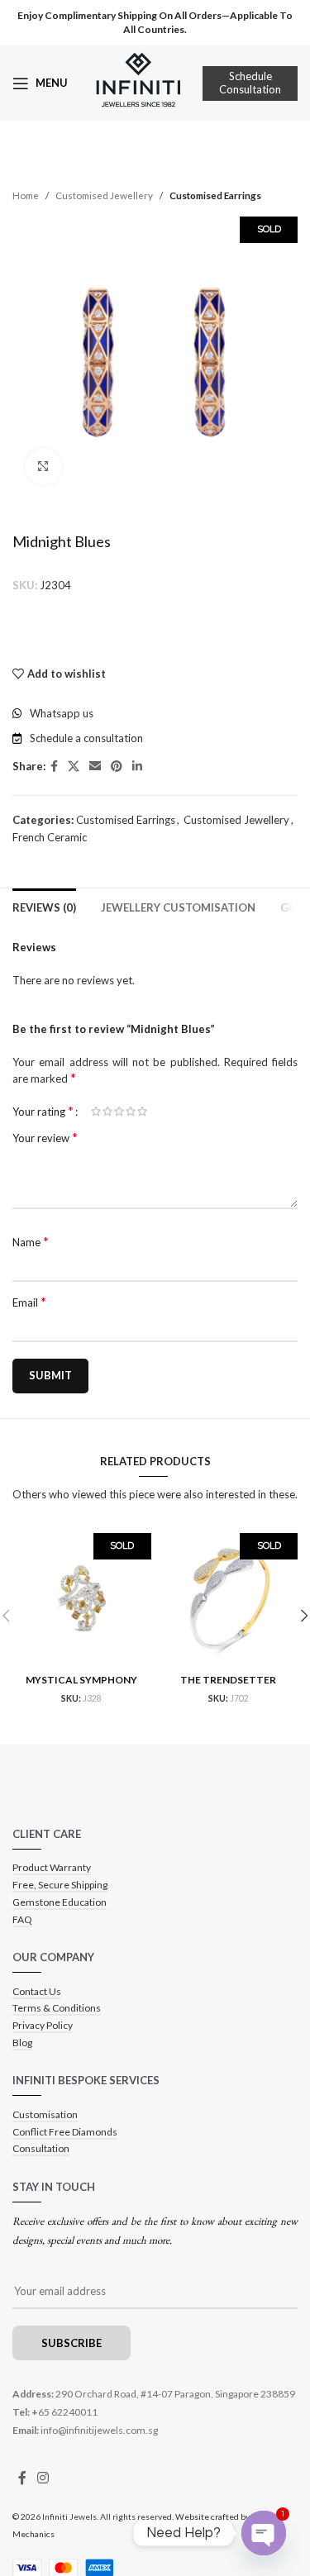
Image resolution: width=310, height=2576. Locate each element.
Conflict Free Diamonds (65, 2132)
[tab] (44, 906)
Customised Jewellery (104, 195)
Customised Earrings (215, 195)
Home (26, 195)
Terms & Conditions (57, 2008)
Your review (45, 1137)
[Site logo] (138, 82)
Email (29, 1302)
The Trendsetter (228, 1680)
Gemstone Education (60, 1902)
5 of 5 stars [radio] (142, 1111)
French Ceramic (50, 837)
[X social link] (74, 767)
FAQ (22, 1919)
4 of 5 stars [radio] (131, 1111)
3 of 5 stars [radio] (119, 1111)
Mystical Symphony (81, 1680)
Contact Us (37, 1991)
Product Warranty (52, 1867)
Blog (22, 2043)
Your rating (43, 1111)
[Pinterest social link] (117, 767)
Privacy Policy (43, 2025)
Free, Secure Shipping (60, 1885)
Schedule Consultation (250, 83)
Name (31, 1241)
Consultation (41, 2148)
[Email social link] (95, 767)
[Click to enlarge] (43, 467)
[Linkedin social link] (137, 767)
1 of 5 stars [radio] (96, 1111)
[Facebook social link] (54, 767)
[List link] (155, 714)
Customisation (45, 2114)
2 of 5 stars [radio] (107, 1111)
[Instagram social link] (43, 2478)
